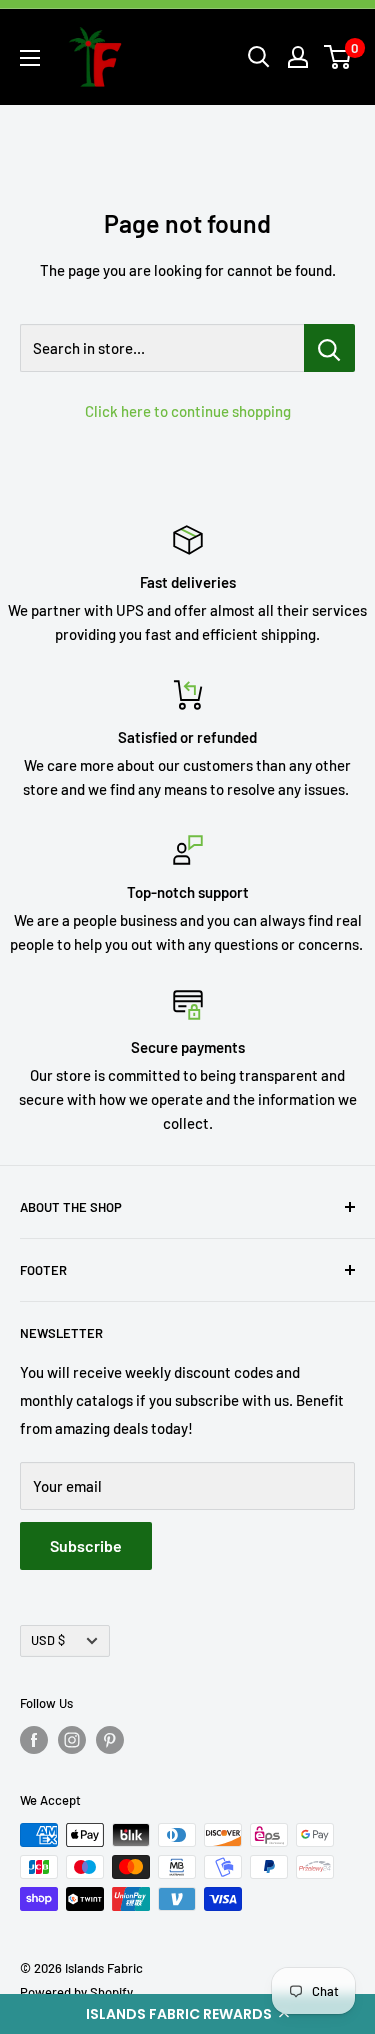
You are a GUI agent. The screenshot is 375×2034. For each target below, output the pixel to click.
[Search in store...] (329, 348)
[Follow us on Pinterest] (110, 1740)
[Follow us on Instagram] (72, 1740)
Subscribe (86, 1545)
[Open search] (259, 57)
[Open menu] (30, 58)
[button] (187, 2014)
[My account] (298, 57)
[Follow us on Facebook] (34, 1740)
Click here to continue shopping (188, 411)
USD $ (48, 1640)
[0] (338, 57)
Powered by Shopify (76, 1992)
